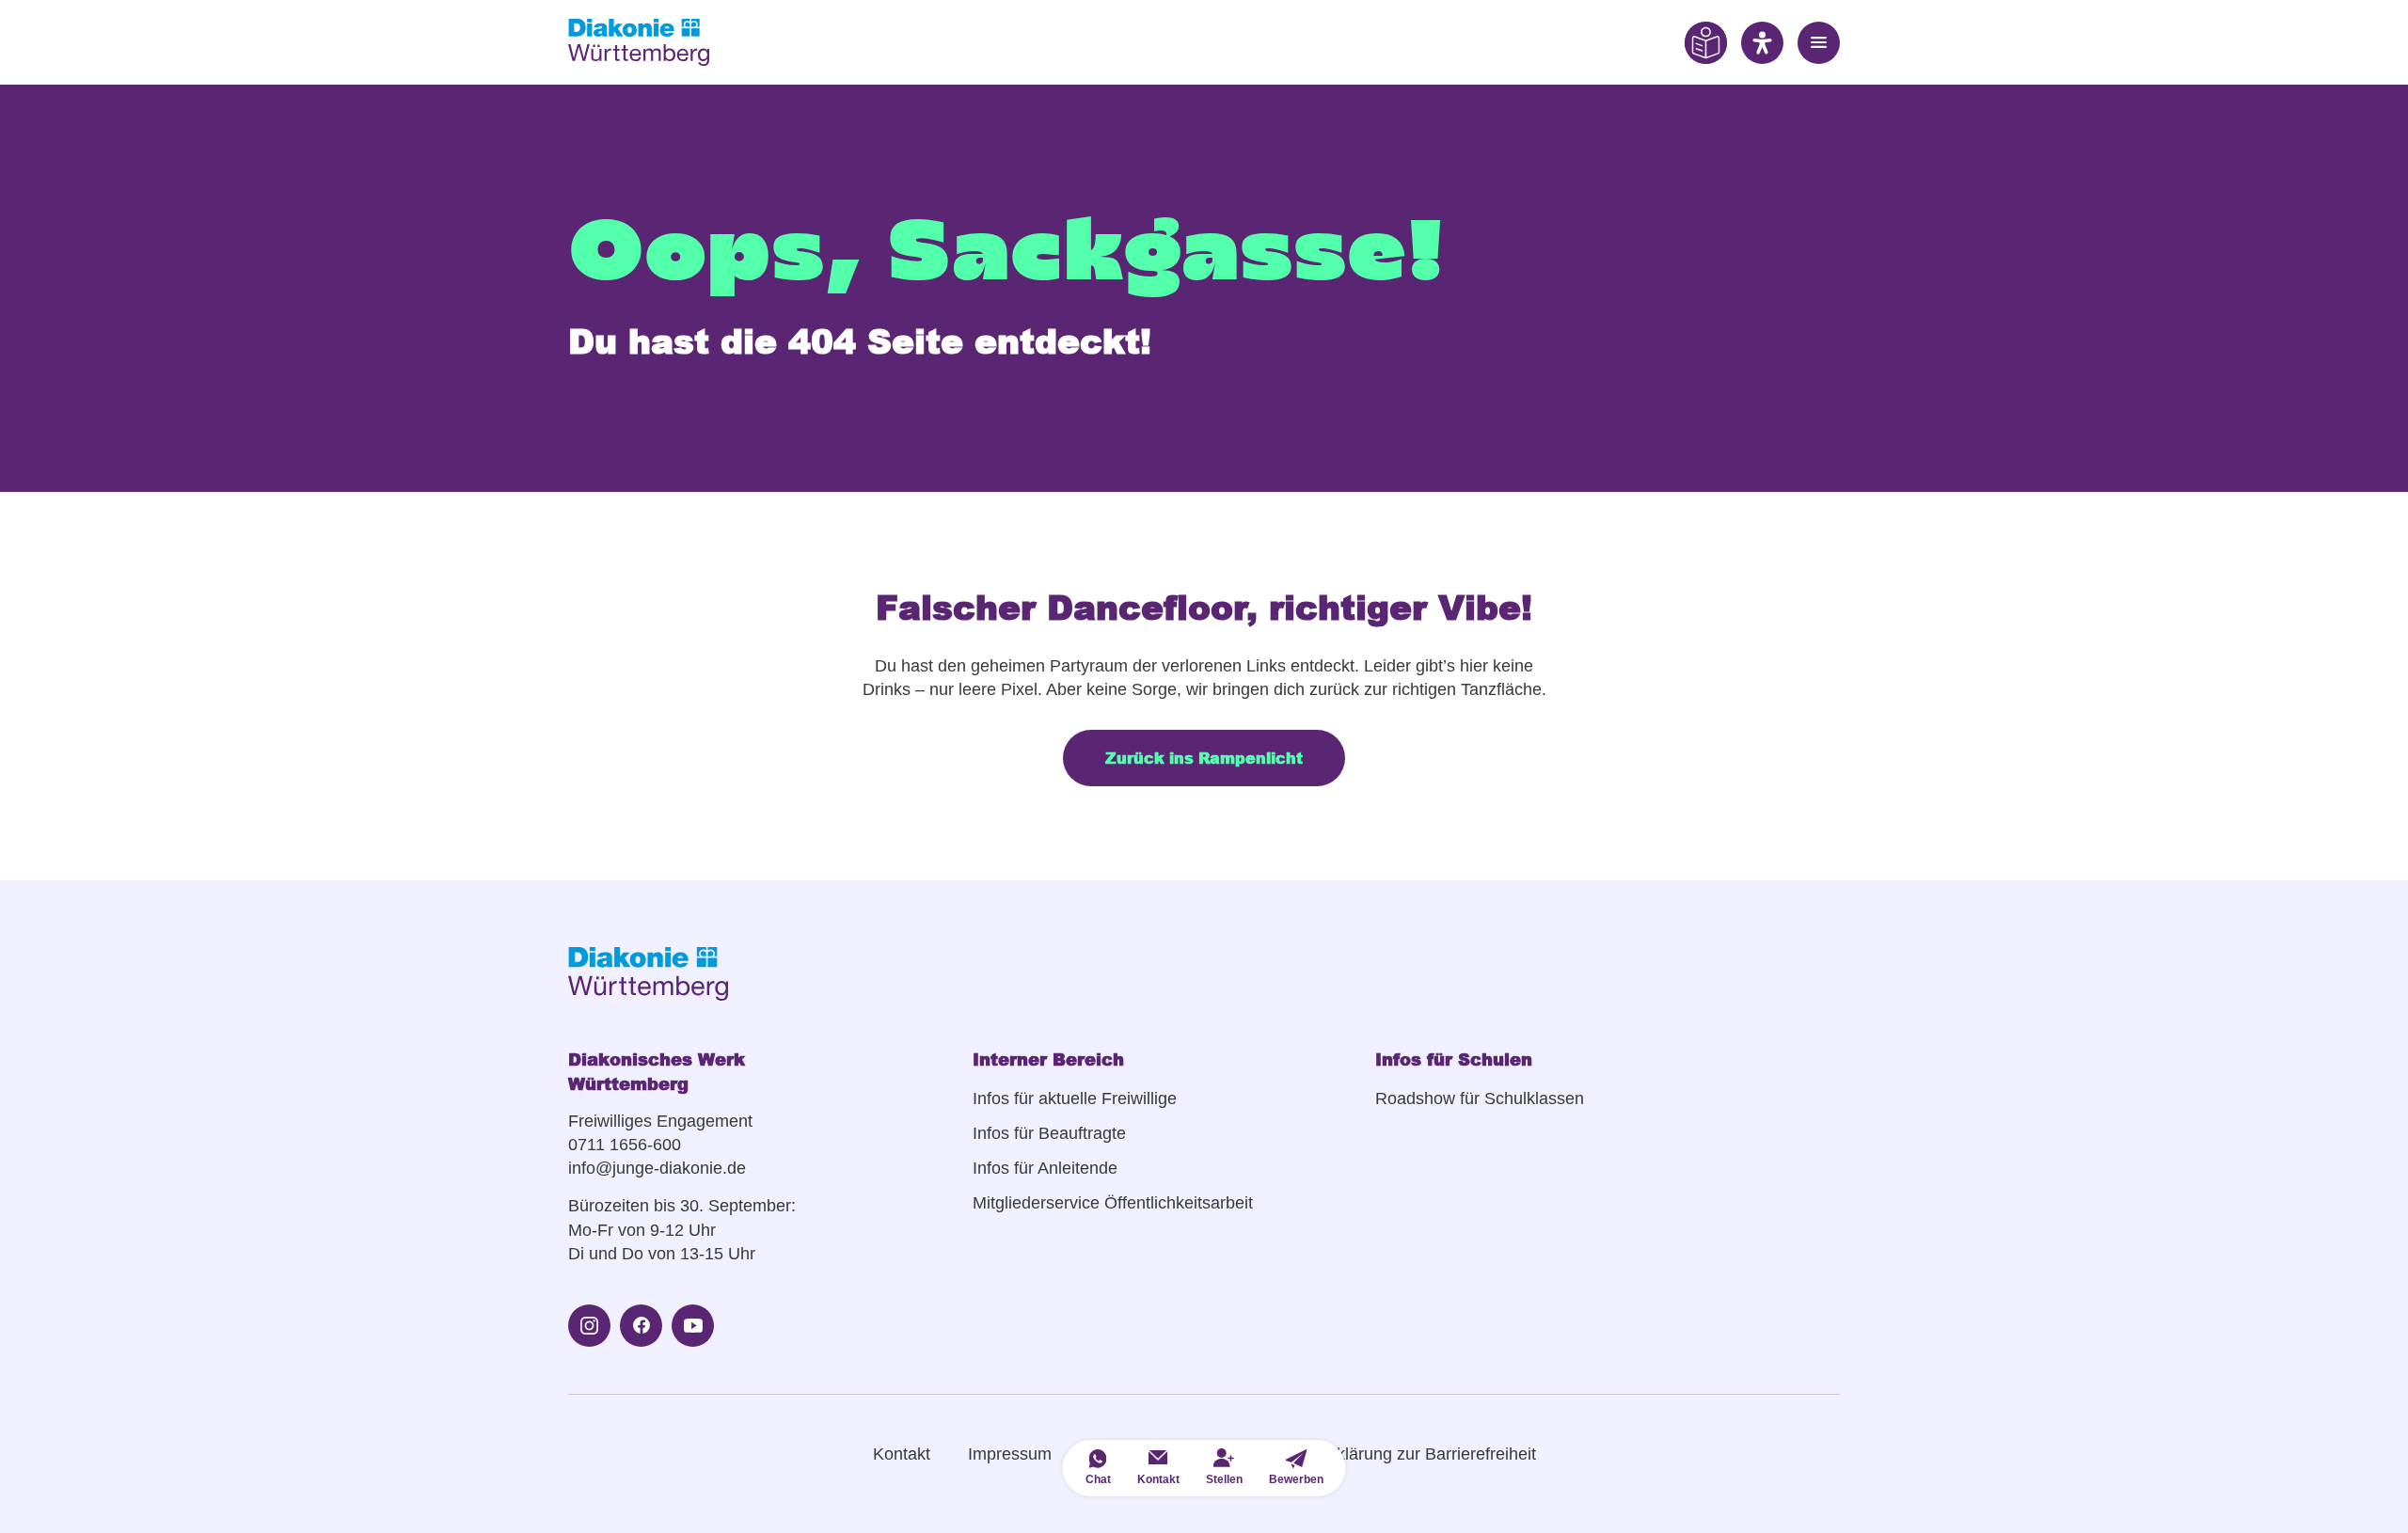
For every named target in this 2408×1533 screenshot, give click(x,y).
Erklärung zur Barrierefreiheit (1428, 1454)
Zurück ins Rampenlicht (1204, 758)
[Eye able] (1706, 42)
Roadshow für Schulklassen (1480, 1098)
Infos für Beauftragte (1049, 1133)
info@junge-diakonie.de (657, 1168)
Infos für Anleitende (1045, 1168)
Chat (1098, 1479)
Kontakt (902, 1454)
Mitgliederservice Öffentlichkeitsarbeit (1113, 1203)
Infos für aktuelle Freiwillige (1075, 1098)
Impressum (1010, 1454)
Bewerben (1296, 1479)
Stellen (1224, 1479)
